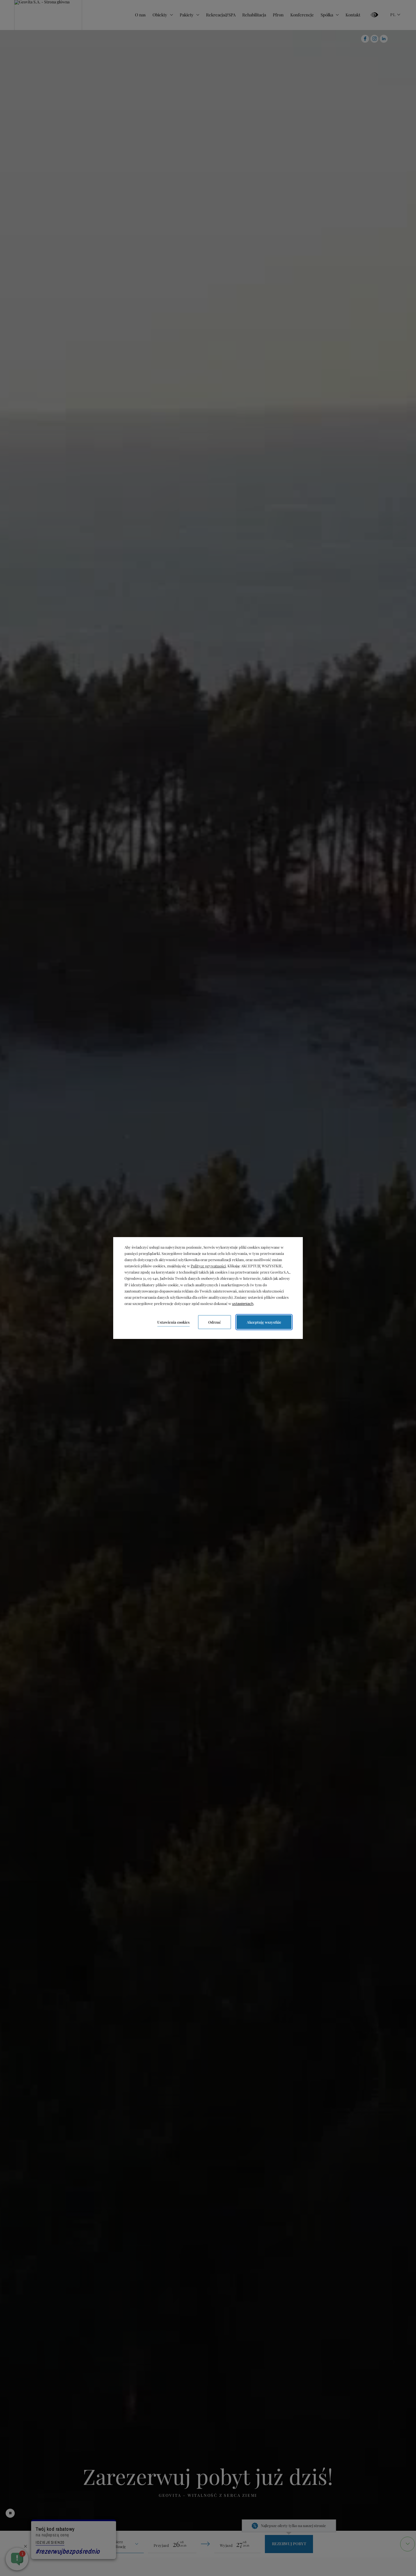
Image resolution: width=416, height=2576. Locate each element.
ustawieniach (243, 1304)
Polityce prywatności (208, 1266)
